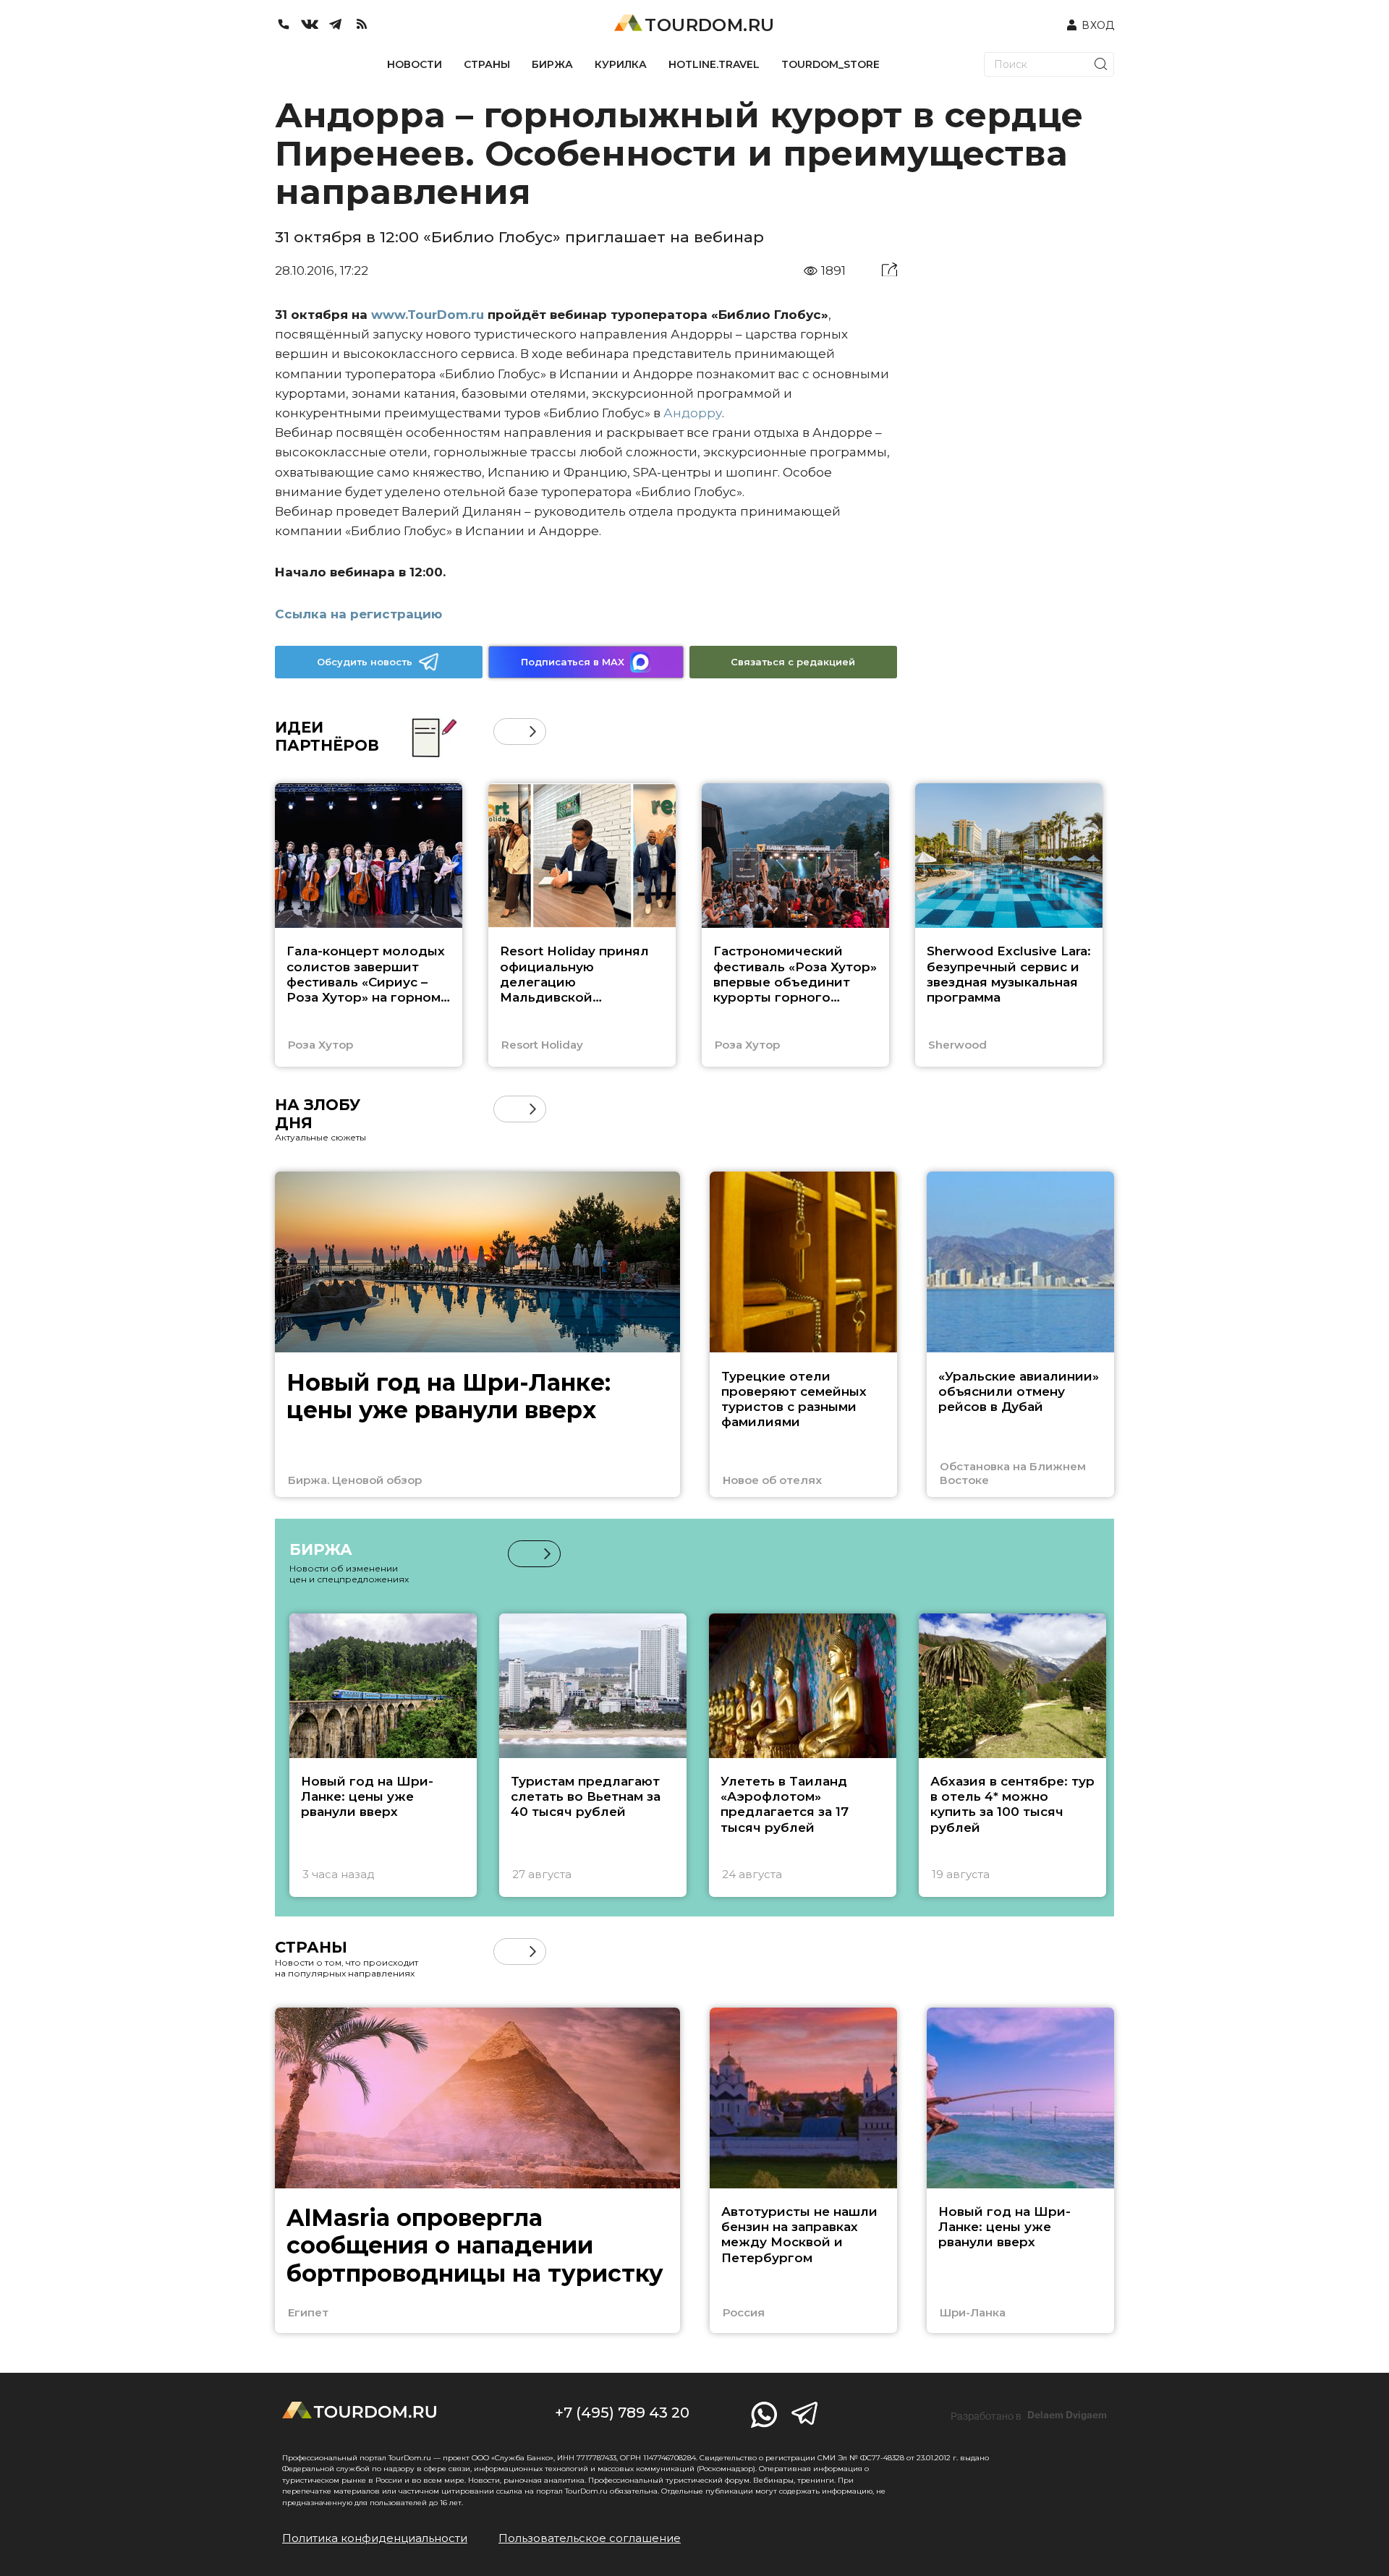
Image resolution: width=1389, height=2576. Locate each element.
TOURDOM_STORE (831, 64)
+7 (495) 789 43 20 (622, 2413)
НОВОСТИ (415, 64)
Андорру (693, 413)
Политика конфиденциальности (375, 2538)
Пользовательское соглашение (590, 2538)
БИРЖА (552, 64)
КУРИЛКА (621, 64)
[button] (507, 732)
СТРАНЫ (487, 64)
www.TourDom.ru (428, 315)
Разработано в (1029, 2415)
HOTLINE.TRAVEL (714, 64)
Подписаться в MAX (573, 662)
